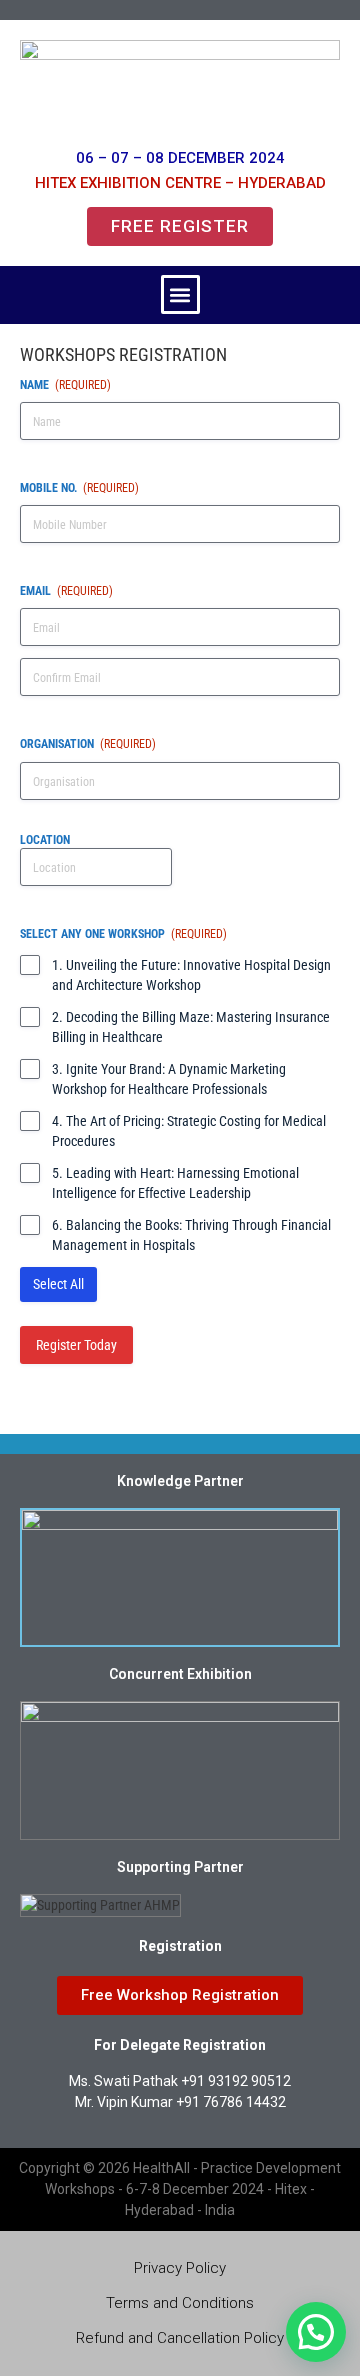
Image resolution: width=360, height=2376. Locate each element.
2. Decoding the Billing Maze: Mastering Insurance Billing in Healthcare (191, 1027)
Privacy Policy (180, 2268)
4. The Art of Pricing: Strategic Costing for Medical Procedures (189, 1131)
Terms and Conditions (180, 2303)
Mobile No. (79, 488)
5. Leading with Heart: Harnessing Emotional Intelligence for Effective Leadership (175, 1183)
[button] (180, 294)
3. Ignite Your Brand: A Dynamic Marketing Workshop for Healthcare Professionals (169, 1079)
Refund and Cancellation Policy (180, 2338)
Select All (58, 1284)
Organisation (88, 744)
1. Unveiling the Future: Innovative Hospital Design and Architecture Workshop (191, 975)
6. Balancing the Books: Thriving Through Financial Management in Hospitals (191, 1235)
